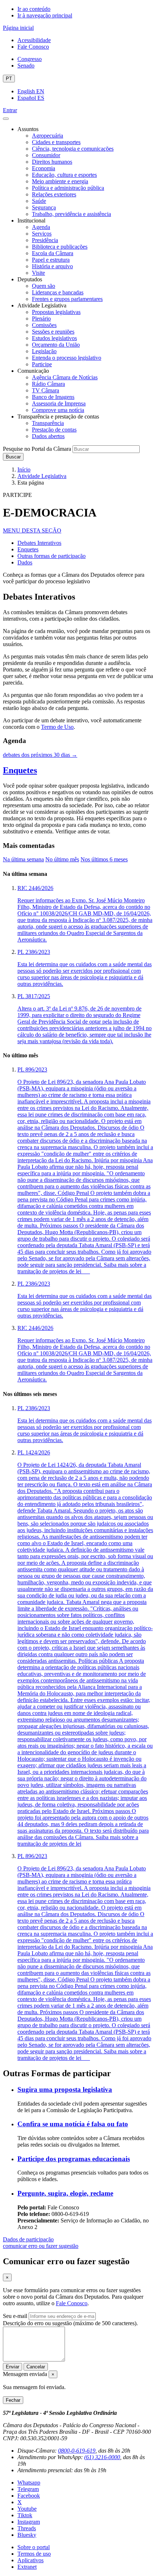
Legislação (44, 351)
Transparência (48, 423)
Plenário (41, 319)
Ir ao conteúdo (34, 9)
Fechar (13, 2400)
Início (24, 470)
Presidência (45, 240)
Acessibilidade (34, 40)
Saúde (39, 201)
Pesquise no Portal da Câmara (37, 449)
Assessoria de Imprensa (59, 403)
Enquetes (28, 549)
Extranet (27, 2567)
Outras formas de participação (52, 556)
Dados (25, 562)
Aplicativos (30, 2560)
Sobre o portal (34, 2547)
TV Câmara (46, 390)
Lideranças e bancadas (58, 292)
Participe (42, 364)
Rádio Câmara (48, 384)
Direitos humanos (52, 162)
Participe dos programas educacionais (74, 2159)
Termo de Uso (57, 727)
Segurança (44, 207)
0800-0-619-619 (77, 2451)
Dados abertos (48, 436)
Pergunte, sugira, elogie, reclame (65, 2193)
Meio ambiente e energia (60, 181)
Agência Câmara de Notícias (65, 377)
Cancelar (36, 2367)
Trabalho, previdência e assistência (71, 214)
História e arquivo (52, 266)
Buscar (13, 457)
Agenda (41, 227)
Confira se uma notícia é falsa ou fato (73, 2124)
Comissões (44, 325)
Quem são (44, 286)
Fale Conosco (33, 47)
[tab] (23, 859)
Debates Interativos (39, 543)
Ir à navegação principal (45, 15)
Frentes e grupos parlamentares (67, 299)
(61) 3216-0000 (102, 2457)
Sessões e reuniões (53, 332)
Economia (44, 168)
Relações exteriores (54, 194)
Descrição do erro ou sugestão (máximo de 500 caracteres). (70, 2323)
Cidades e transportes (56, 142)
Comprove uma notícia (58, 410)
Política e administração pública (68, 188)
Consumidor (46, 155)
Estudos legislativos (54, 338)
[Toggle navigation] (6, 119)
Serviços (42, 234)
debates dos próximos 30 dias (40, 755)
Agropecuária (48, 136)
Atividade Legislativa (42, 476)
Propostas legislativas (56, 312)
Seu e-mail (15, 2316)
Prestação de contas (54, 430)
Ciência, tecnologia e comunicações (73, 149)
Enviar (13, 2367)
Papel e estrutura (51, 260)
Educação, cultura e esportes (64, 175)
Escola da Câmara (53, 253)
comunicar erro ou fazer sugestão (41, 2246)
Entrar (10, 110)
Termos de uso (34, 2554)
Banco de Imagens (53, 397)
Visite (38, 273)
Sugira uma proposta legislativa (65, 2089)
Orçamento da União (56, 345)
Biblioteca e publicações (60, 247)
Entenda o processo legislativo (67, 358)
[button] (32, 530)
